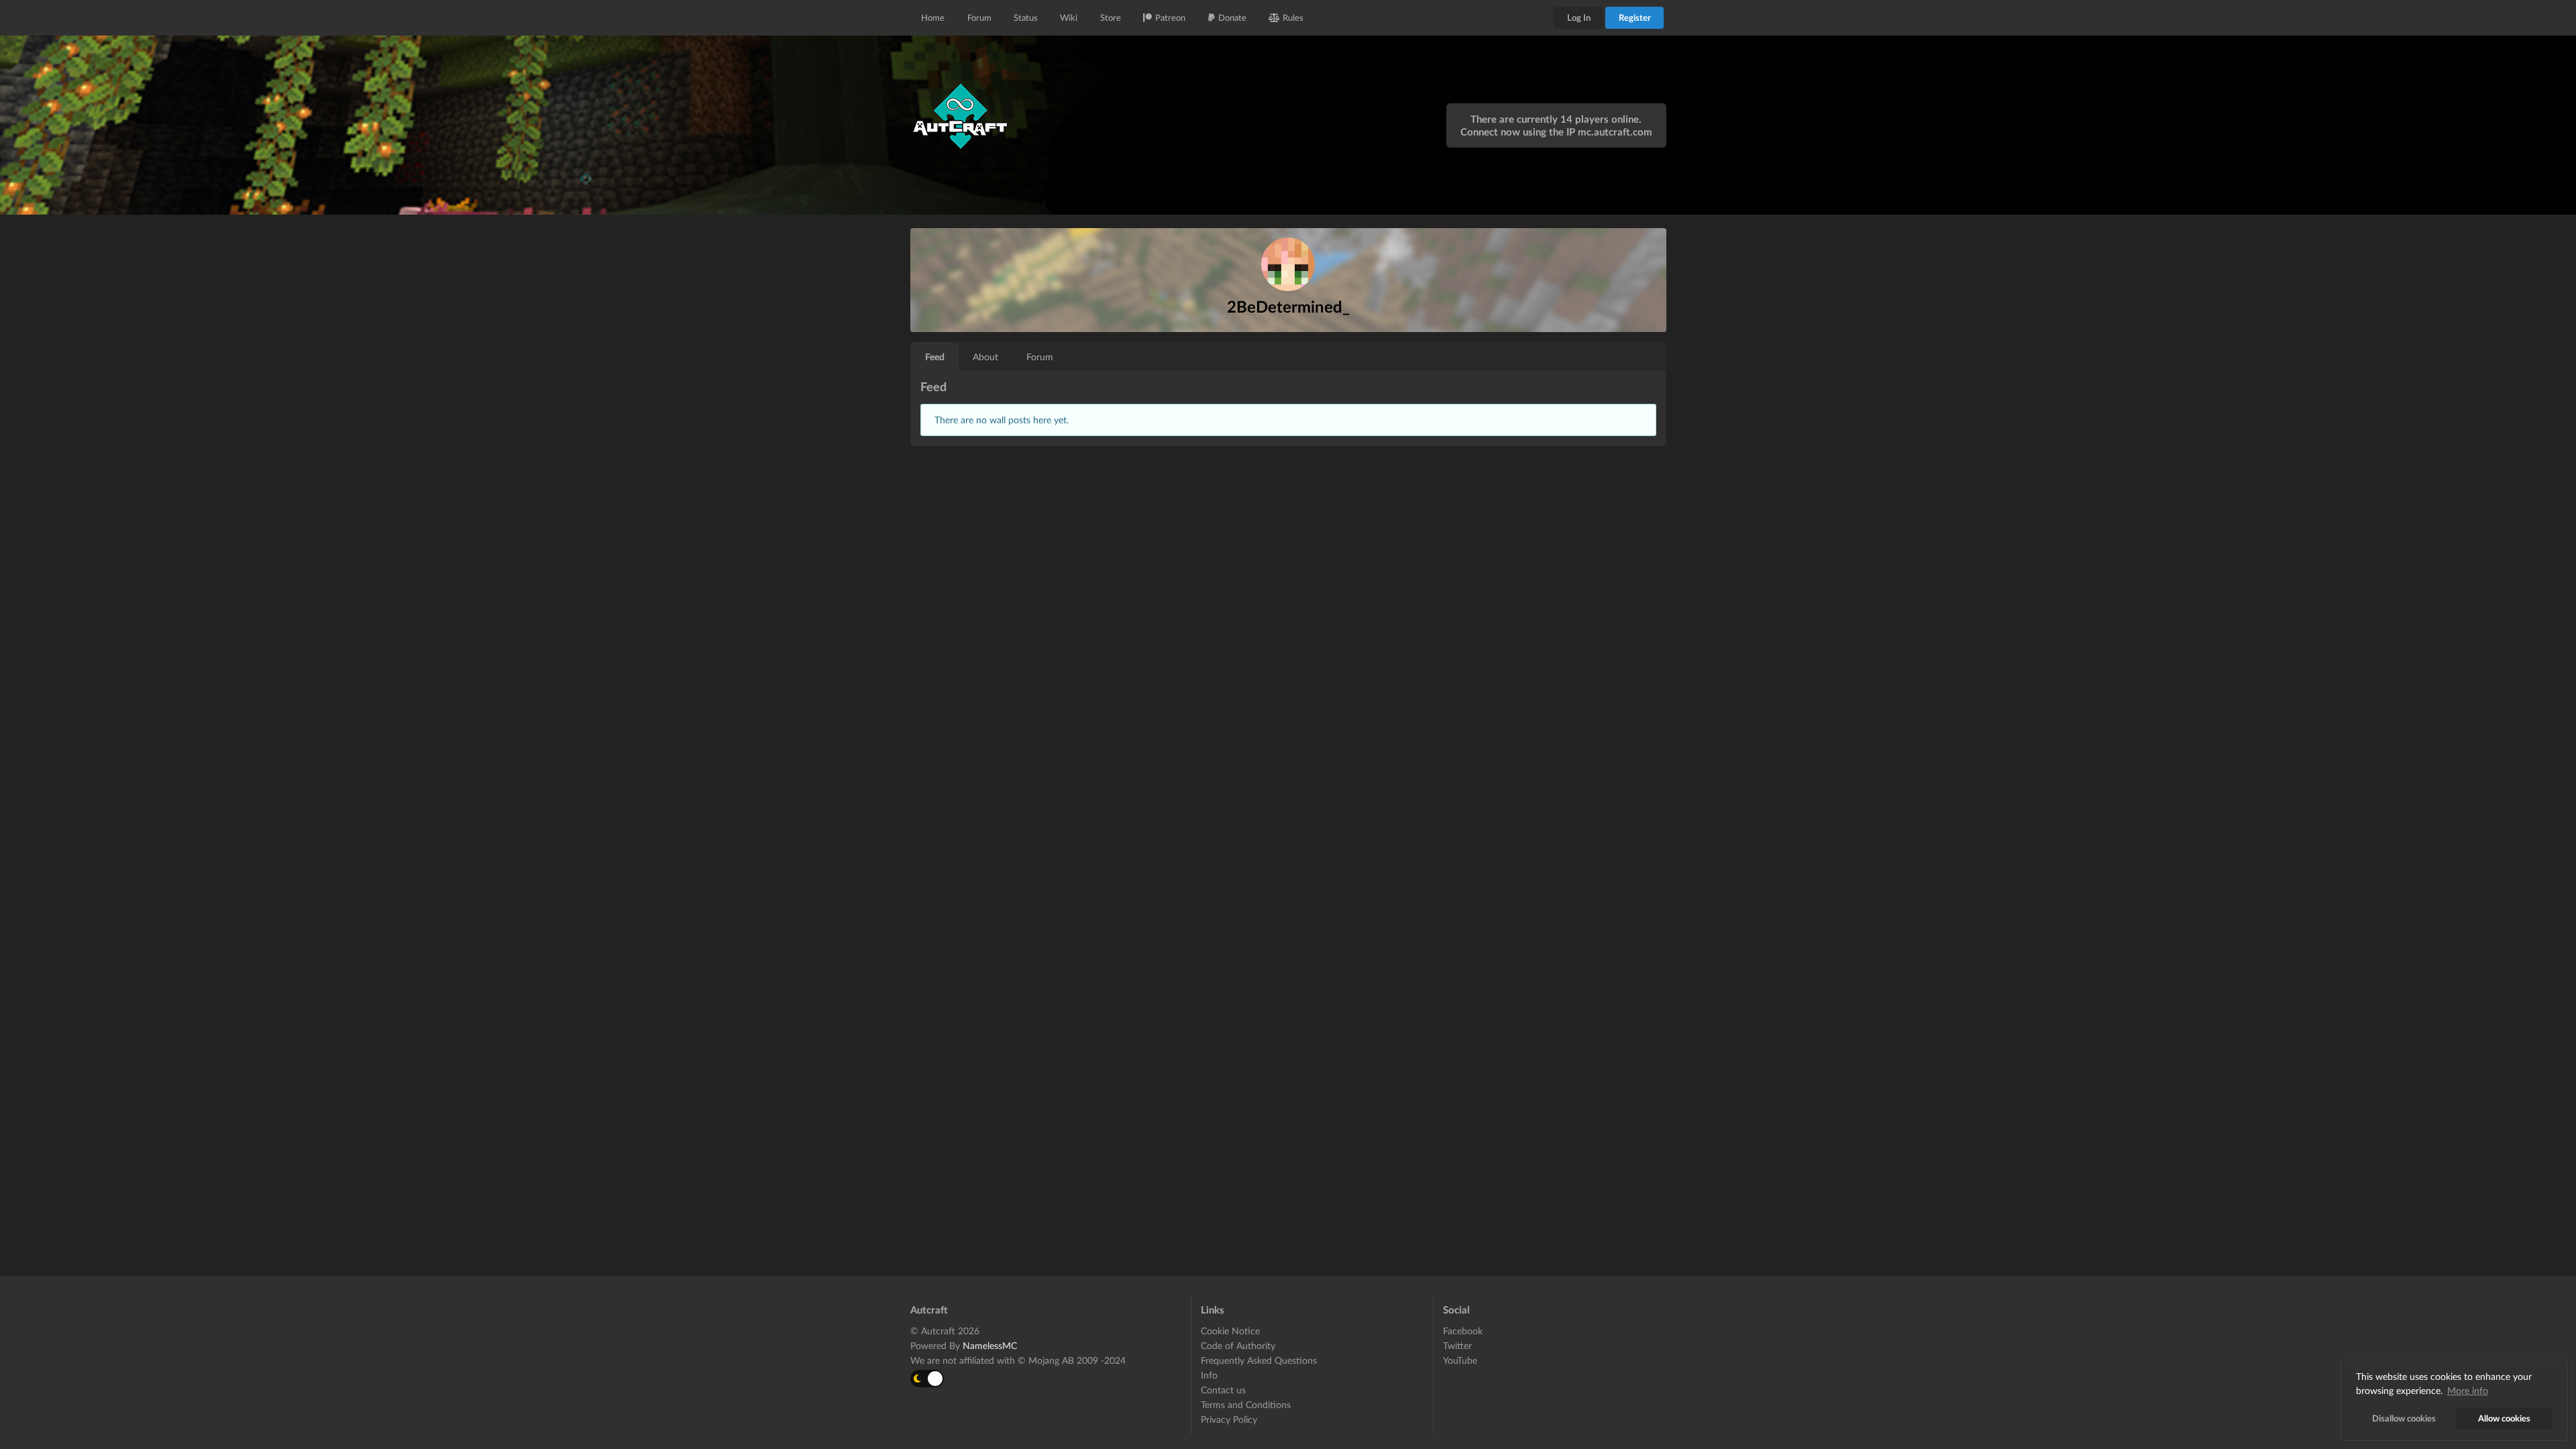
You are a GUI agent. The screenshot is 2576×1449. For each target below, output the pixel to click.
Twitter (1457, 1345)
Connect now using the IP (1556, 131)
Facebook (1463, 1331)
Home (933, 17)
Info (1209, 1375)
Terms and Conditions (1246, 1404)
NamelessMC (990, 1345)
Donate (1232, 17)
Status (1026, 17)
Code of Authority (1238, 1345)
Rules (1293, 17)
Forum (979, 17)
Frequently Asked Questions (1259, 1360)
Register (1635, 17)
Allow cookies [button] (2504, 1418)
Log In (1579, 17)
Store (1111, 17)
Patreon (1170, 17)
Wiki (1069, 17)
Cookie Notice (1230, 1331)
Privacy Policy (1229, 1419)
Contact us (1223, 1390)
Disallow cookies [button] (2404, 1418)
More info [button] (2468, 1390)
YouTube (1460, 1360)
